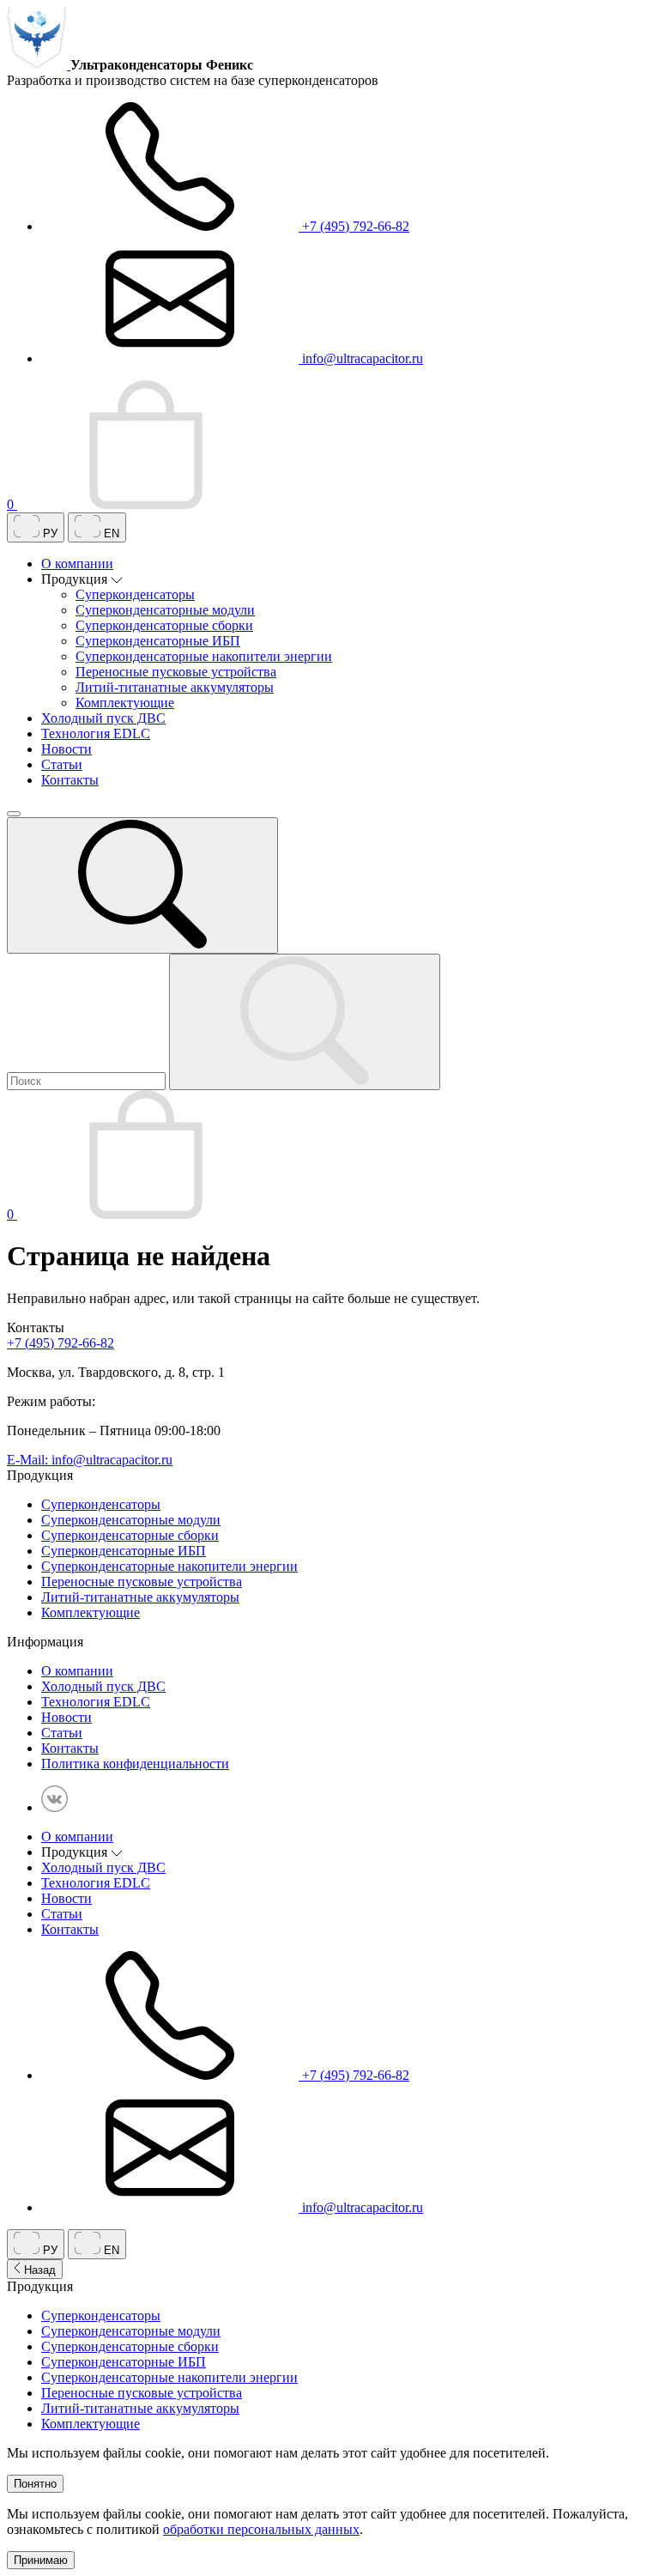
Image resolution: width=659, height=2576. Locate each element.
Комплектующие (125, 703)
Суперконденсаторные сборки (164, 625)
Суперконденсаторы (135, 594)
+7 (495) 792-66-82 (354, 226)
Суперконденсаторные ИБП (158, 641)
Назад (38, 2270)
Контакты (70, 780)
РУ (48, 533)
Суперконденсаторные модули (165, 610)
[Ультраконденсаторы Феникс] (39, 65)
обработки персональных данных (261, 2529)
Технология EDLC (96, 733)
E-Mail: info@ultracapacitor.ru (90, 1460)
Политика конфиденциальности (135, 1764)
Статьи (62, 764)
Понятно (35, 2484)
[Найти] (305, 1022)
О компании (77, 564)
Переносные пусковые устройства (176, 672)
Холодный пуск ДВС (103, 718)
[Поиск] (142, 885)
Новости (67, 749)
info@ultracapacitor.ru (361, 358)
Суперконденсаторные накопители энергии (204, 656)
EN (110, 533)
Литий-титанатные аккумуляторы (175, 687)
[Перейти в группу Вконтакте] (54, 1807)
